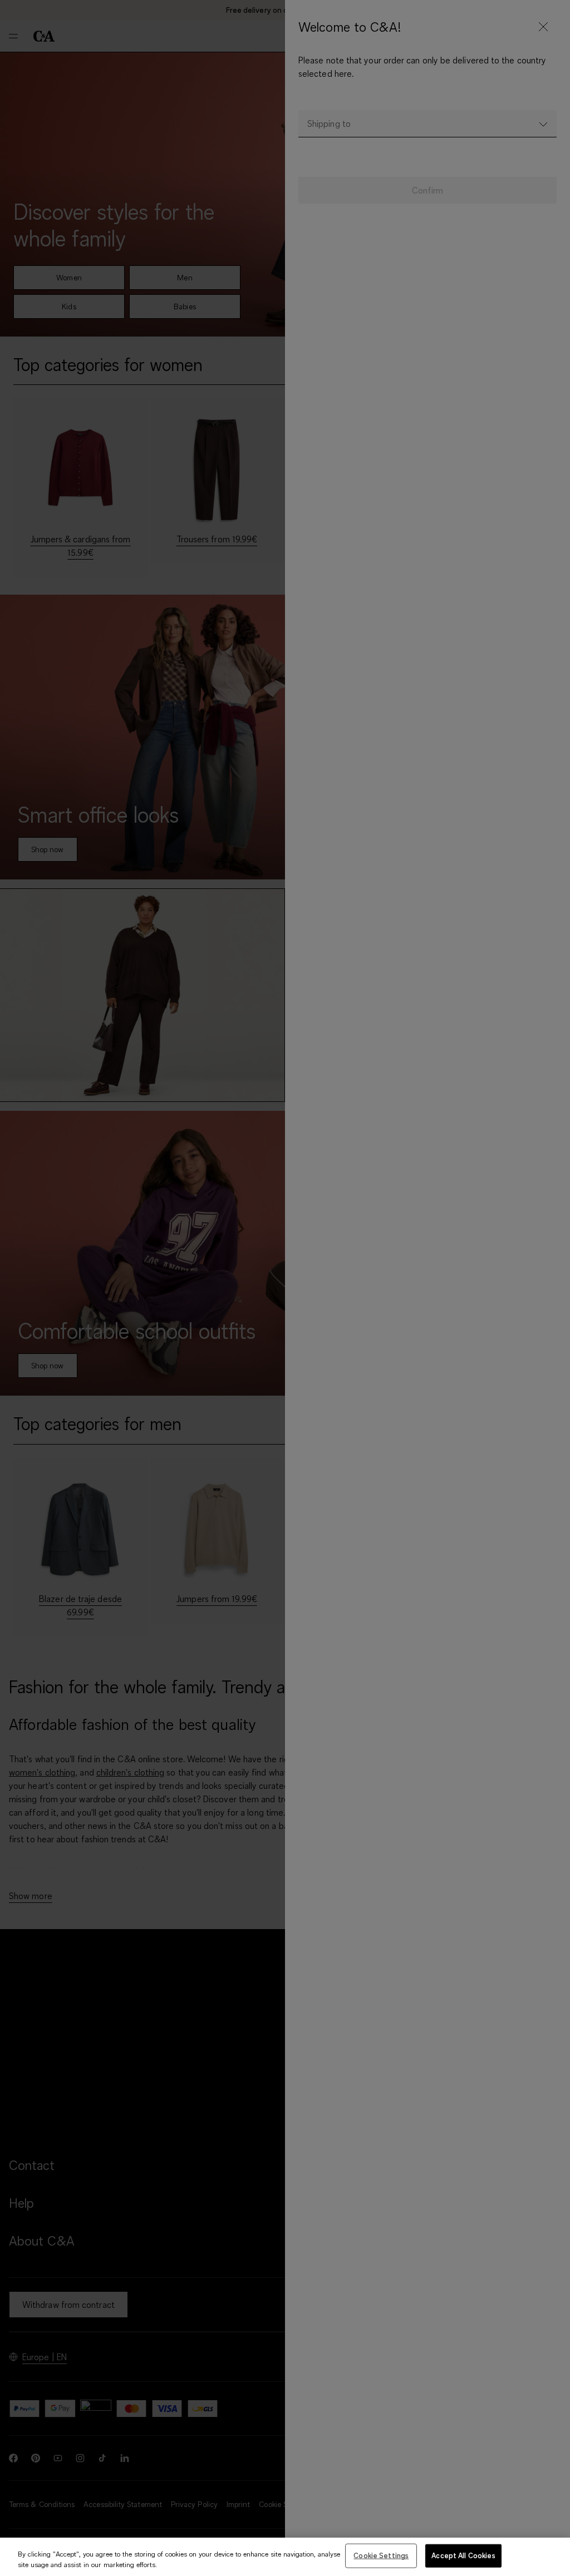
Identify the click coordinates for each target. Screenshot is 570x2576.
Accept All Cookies (463, 2555)
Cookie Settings (381, 2555)
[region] (285, 2557)
